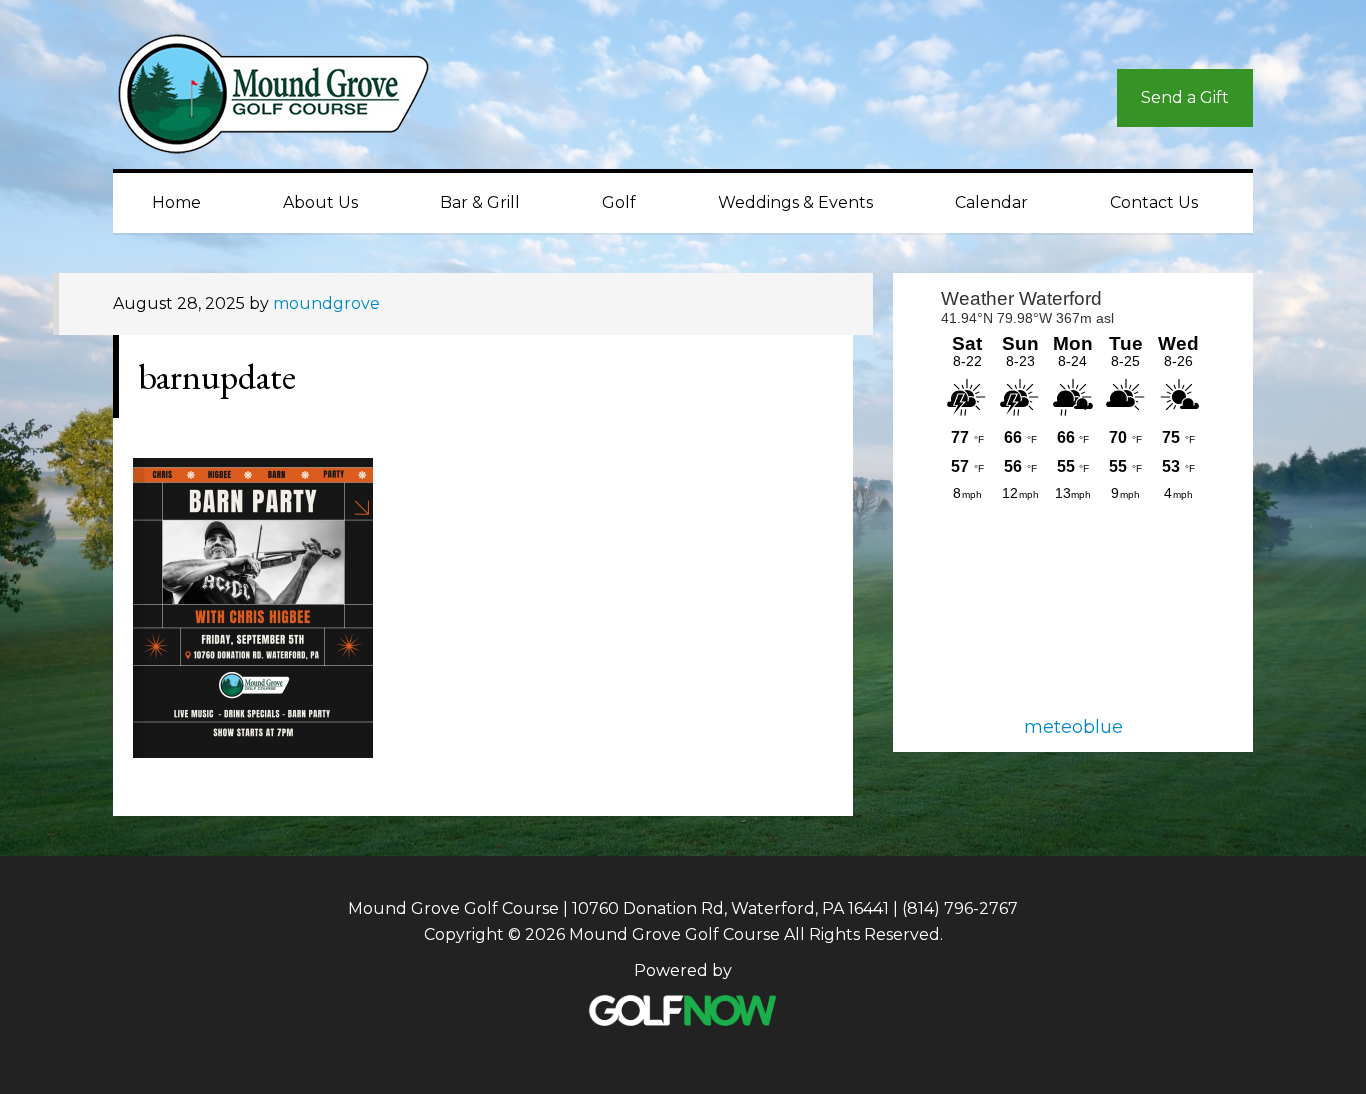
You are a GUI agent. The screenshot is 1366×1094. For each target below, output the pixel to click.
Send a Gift (1185, 97)
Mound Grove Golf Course (293, 99)
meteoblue (1073, 727)
